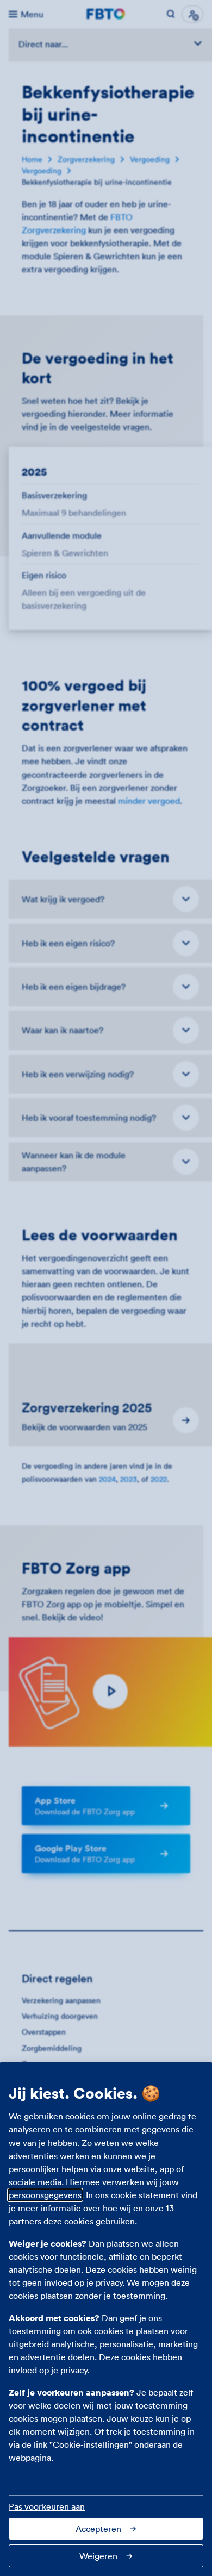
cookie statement (145, 2195)
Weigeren (98, 2556)
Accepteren (98, 2529)
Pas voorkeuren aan (47, 2506)
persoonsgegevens (45, 2195)
